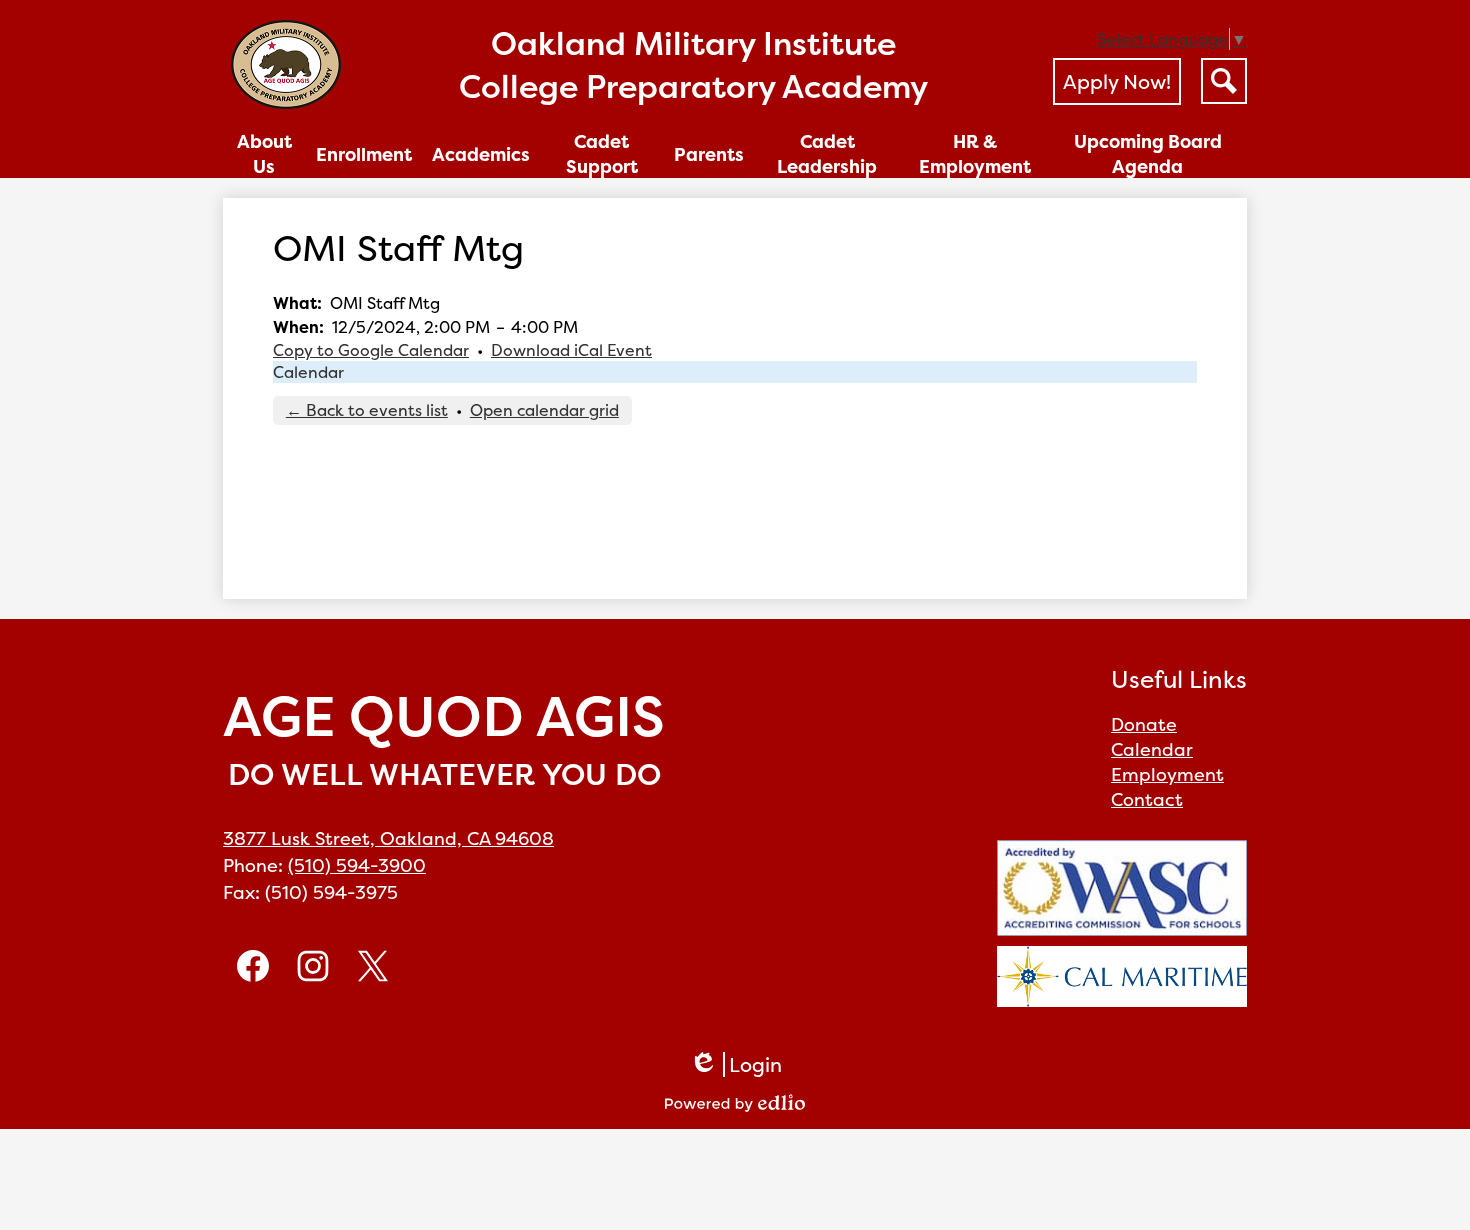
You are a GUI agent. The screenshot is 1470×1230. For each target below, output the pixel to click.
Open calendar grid (544, 410)
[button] (264, 154)
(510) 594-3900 (357, 865)
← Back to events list (367, 410)
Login (735, 1064)
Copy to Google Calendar (371, 350)
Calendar (308, 372)
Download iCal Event (571, 350)
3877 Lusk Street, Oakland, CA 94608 (388, 838)
